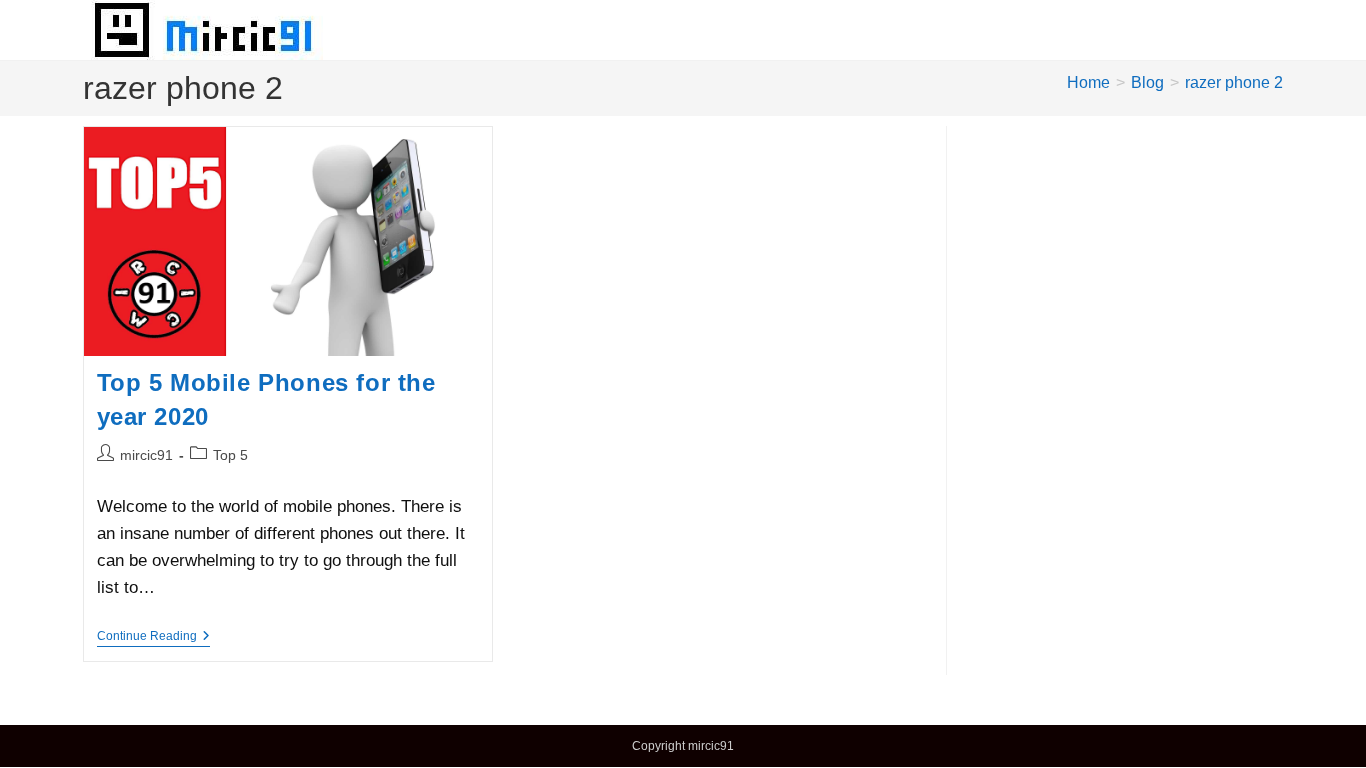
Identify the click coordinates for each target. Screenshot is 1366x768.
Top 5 (230, 455)
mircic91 (146, 455)
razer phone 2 (1234, 82)
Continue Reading (153, 637)
